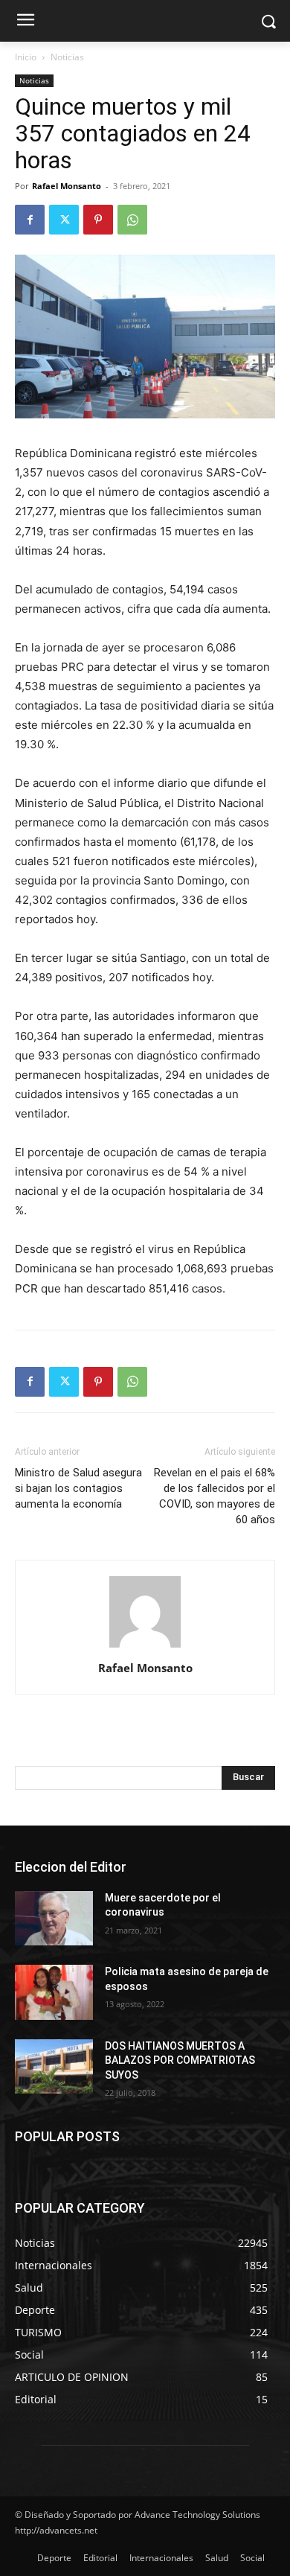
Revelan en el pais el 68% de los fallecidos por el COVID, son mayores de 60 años (215, 1496)
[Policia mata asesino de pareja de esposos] (54, 1992)
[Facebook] (30, 220)
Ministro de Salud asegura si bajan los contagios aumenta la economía (78, 1488)
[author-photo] (145, 1647)
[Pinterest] (98, 220)
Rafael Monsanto (67, 186)
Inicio (26, 57)
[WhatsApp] (132, 220)
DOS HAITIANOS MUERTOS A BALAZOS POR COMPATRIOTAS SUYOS (180, 2060)
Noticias (67, 57)
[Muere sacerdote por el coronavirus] (54, 1919)
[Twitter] (64, 220)
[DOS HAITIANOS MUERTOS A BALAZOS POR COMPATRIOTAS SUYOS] (54, 2067)
